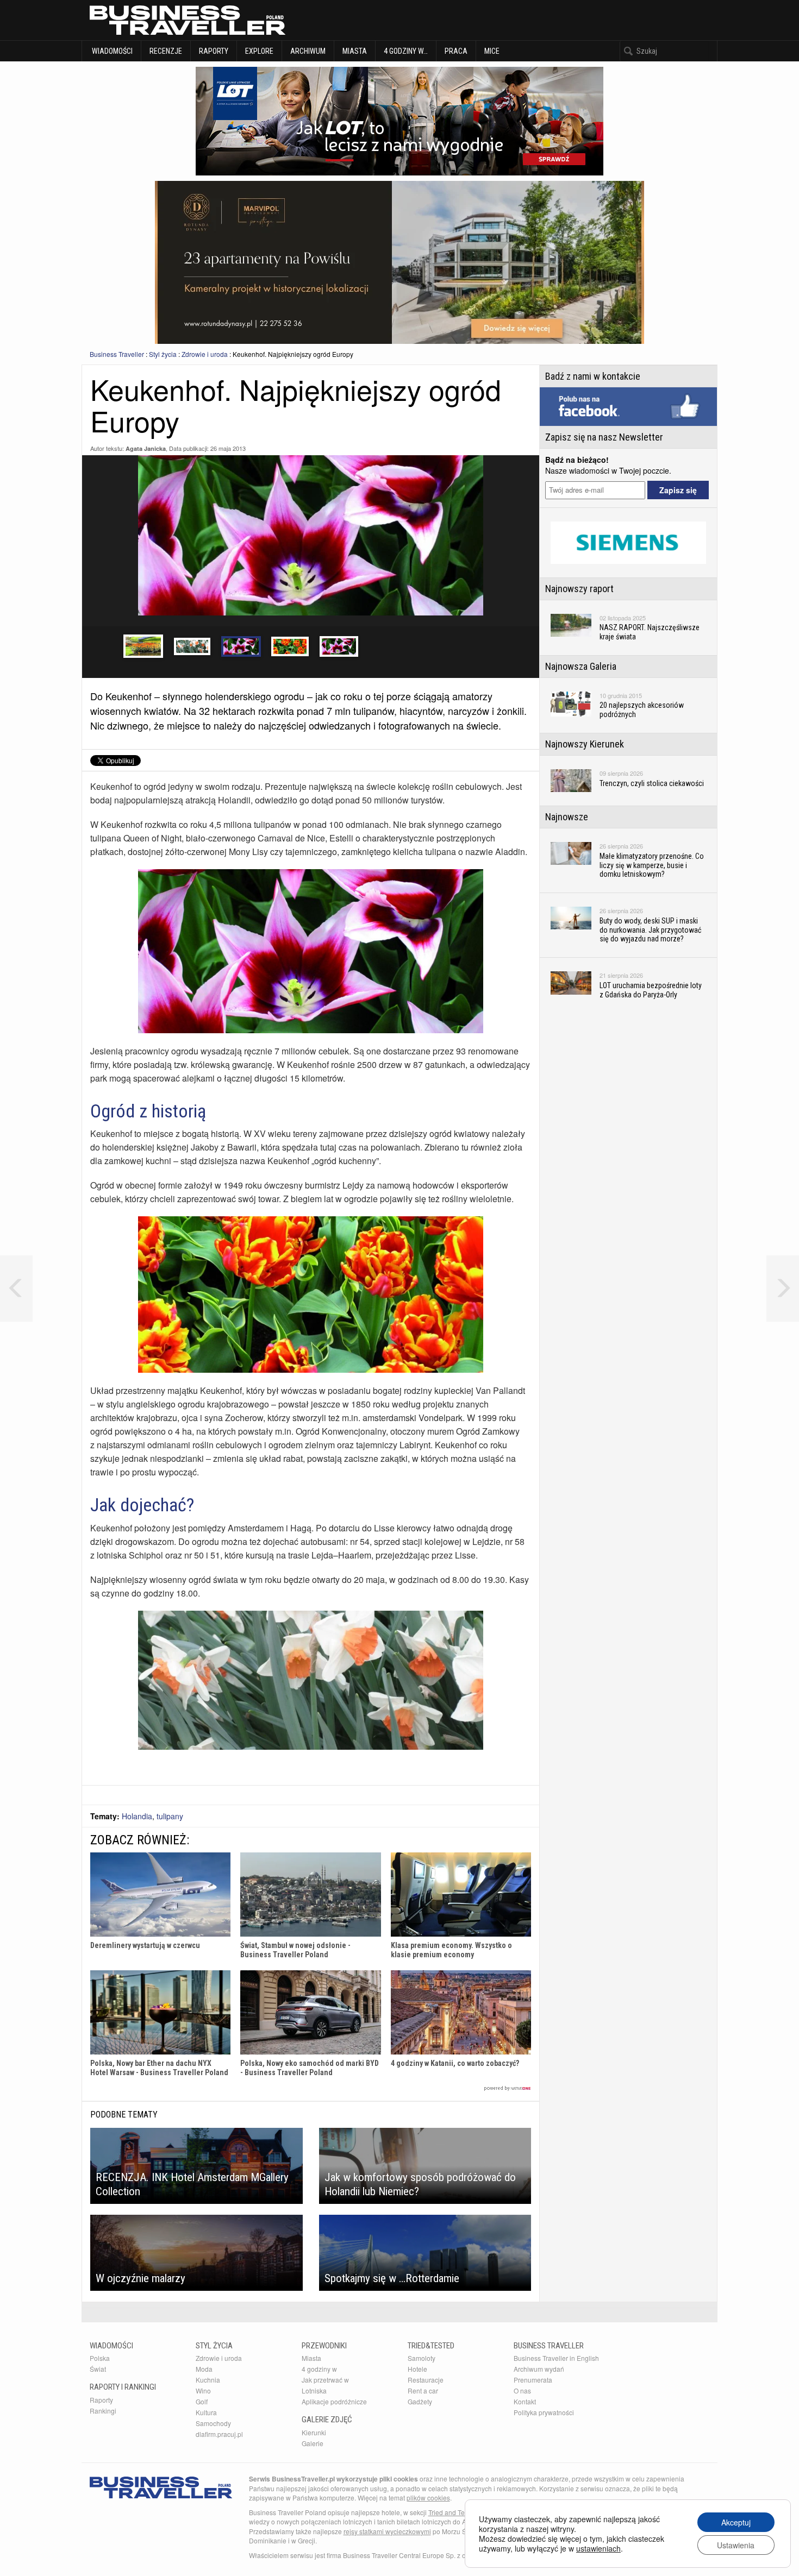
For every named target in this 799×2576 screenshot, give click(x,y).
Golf (202, 2401)
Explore (259, 51)
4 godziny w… (406, 51)
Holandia (137, 1816)
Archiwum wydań (539, 2369)
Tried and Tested (453, 2512)
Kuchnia (208, 2380)
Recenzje (166, 51)
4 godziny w (319, 2369)
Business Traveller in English (556, 2358)
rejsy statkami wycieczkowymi (387, 2531)
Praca (456, 51)
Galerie (313, 2443)
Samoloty (422, 2358)
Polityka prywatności (544, 2412)
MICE (492, 51)
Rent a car (423, 2390)
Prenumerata (533, 2380)
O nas (522, 2390)
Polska (100, 2358)
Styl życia (163, 354)
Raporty (214, 51)
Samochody (213, 2423)
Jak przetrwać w (325, 2380)
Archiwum (308, 51)
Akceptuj (736, 2522)
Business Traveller (117, 354)
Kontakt (525, 2401)
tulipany (170, 1816)
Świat (98, 2369)
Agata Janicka (146, 448)
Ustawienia (736, 2545)
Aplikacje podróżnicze (334, 2401)
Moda (204, 2369)
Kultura (206, 2412)
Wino (203, 2390)
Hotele (417, 2369)
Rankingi (103, 2411)
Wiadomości (111, 51)
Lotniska (314, 2390)
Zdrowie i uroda (205, 354)
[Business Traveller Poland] (188, 20)
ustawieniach (598, 2548)
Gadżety (420, 2401)
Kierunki (314, 2432)
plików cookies (428, 2498)
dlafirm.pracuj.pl (219, 2434)
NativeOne (311, 2088)
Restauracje (426, 2380)
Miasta (355, 51)
